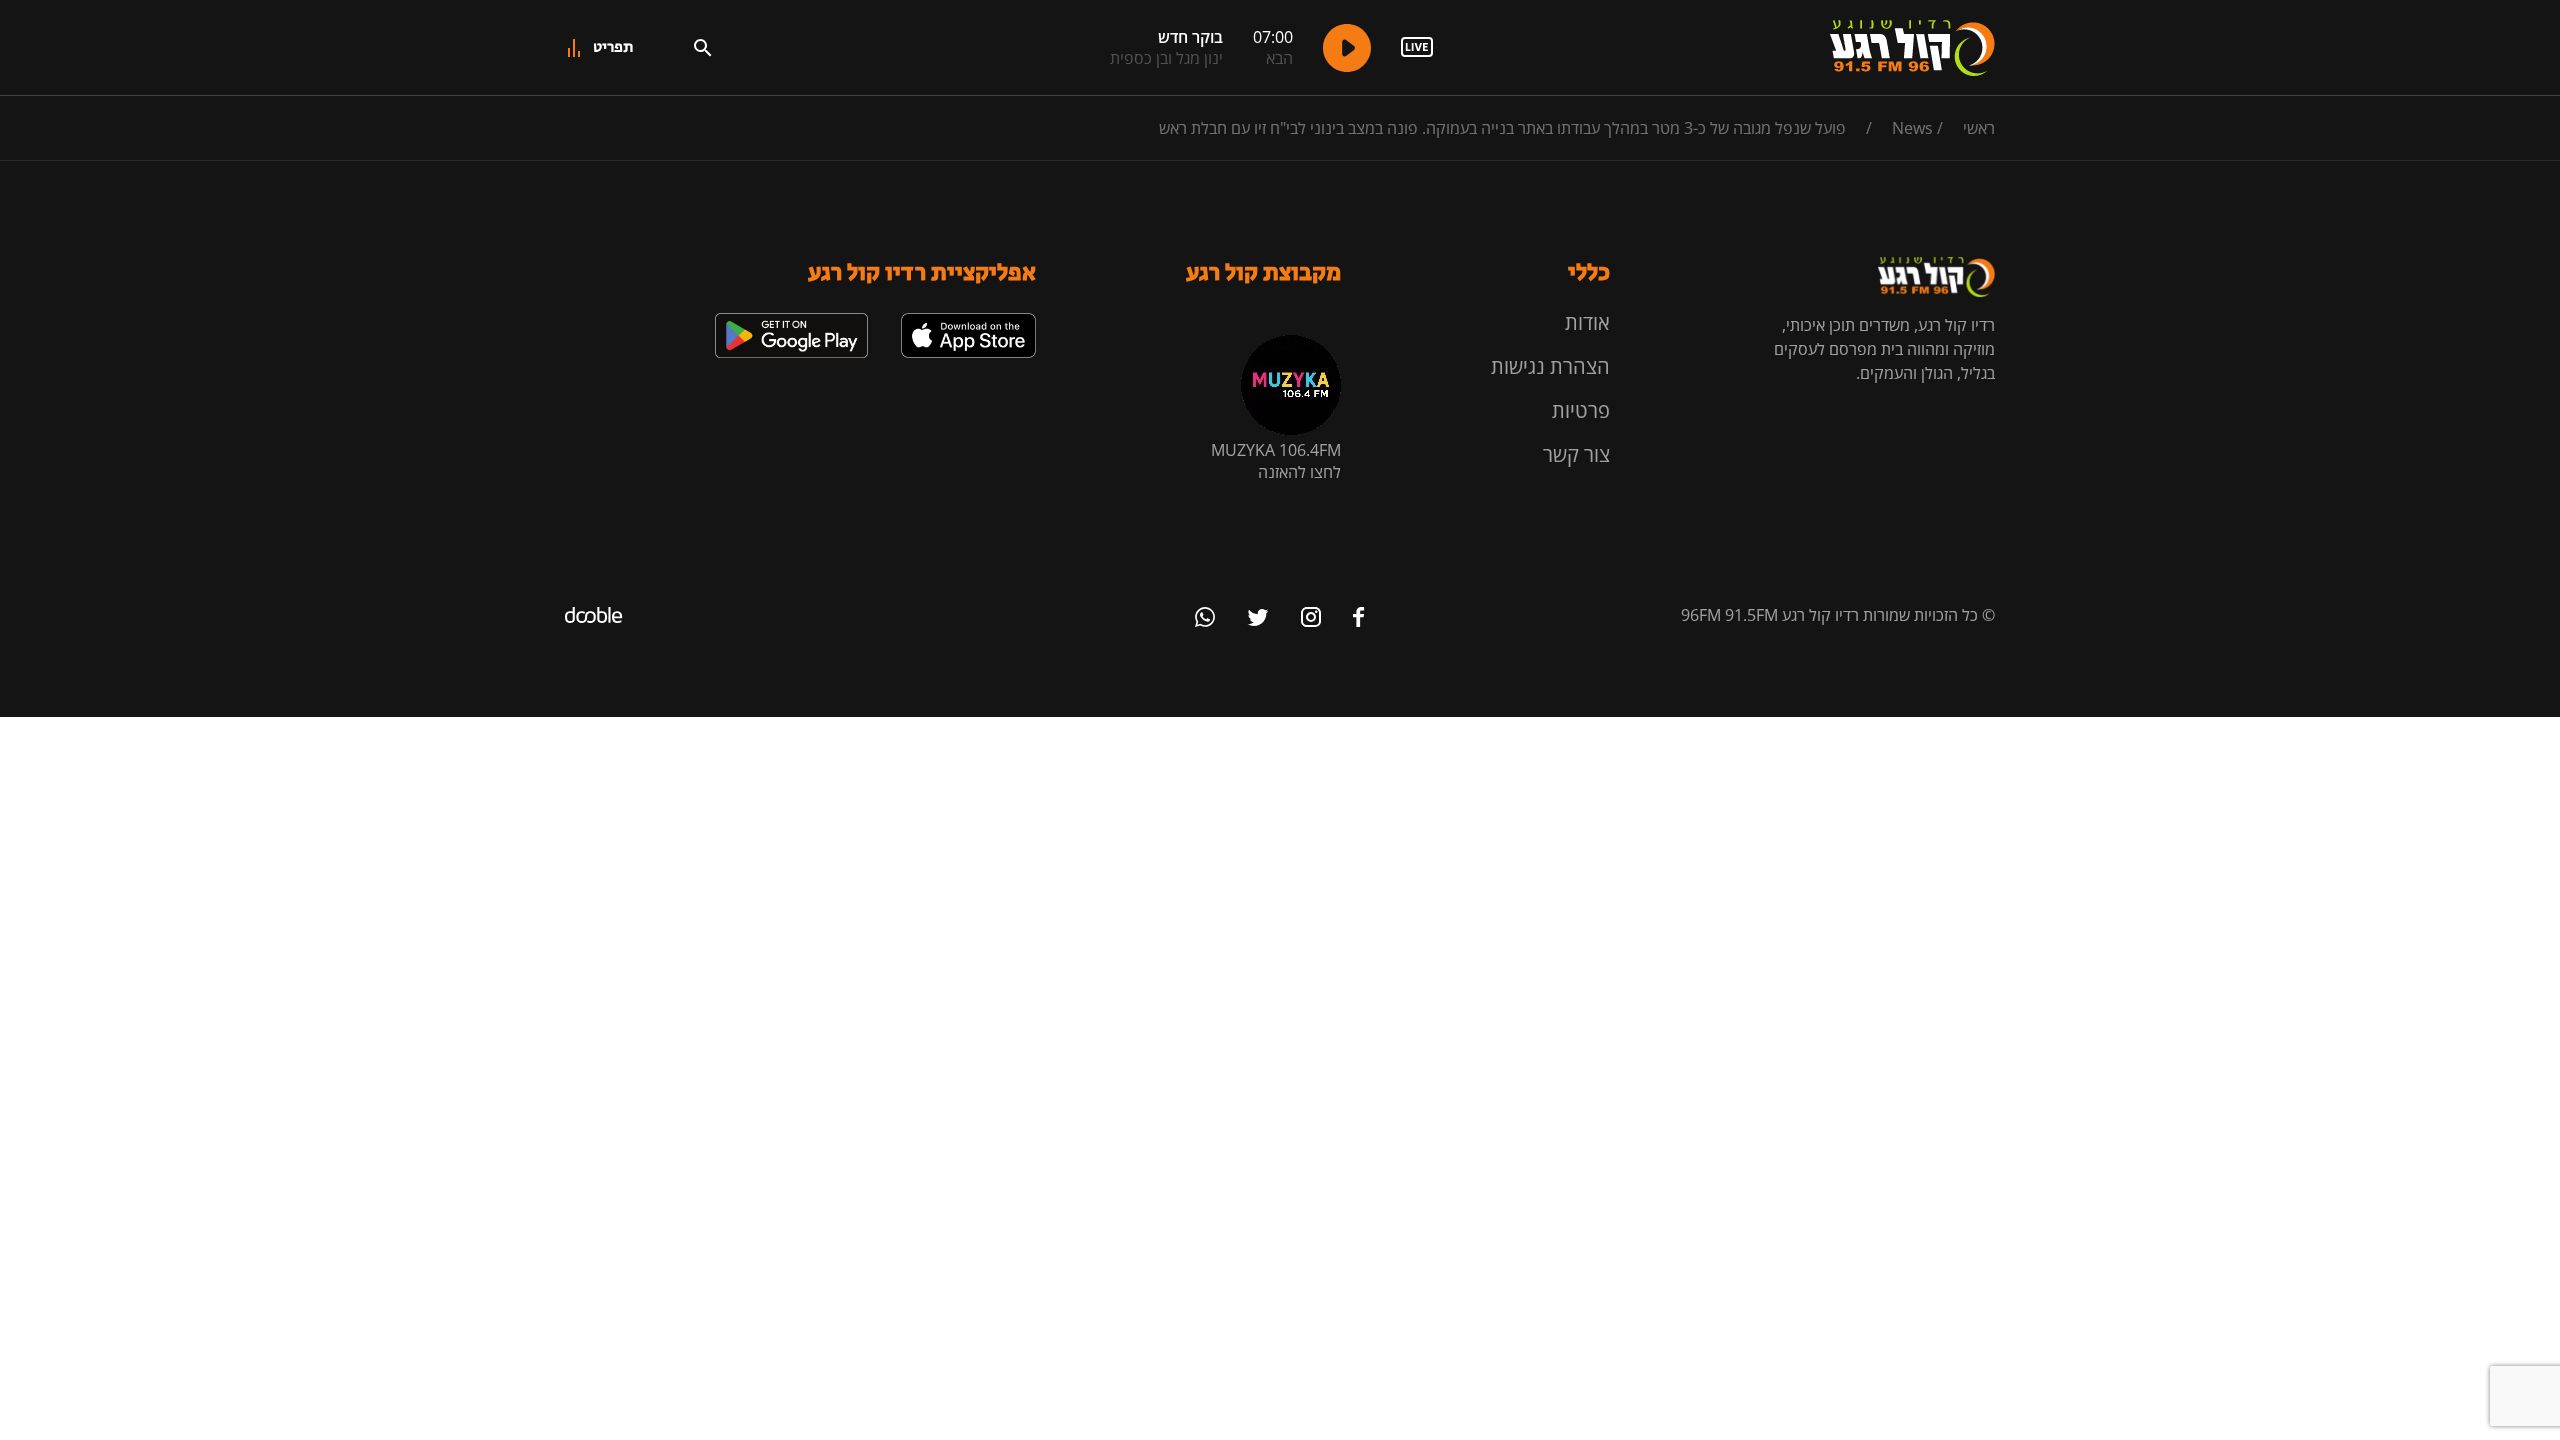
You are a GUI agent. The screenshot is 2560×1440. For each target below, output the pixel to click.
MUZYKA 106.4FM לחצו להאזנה (1276, 461)
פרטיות (1581, 410)
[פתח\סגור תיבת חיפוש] (703, 48)
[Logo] (1912, 48)
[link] (968, 321)
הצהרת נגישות (1550, 366)
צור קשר (1576, 454)
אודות (1587, 322)
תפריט (613, 47)
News (1912, 128)
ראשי (1979, 128)
